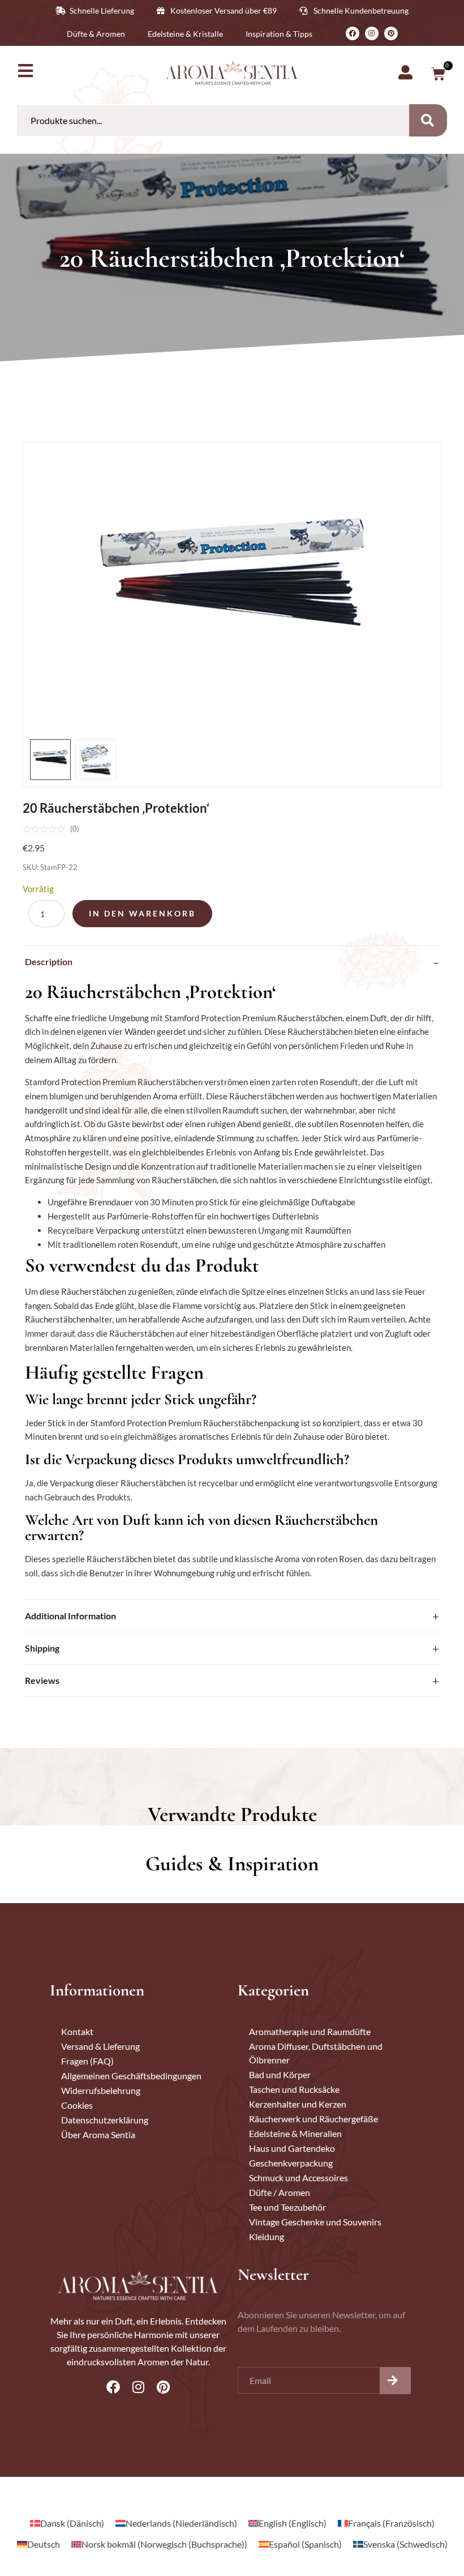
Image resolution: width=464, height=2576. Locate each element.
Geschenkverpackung (291, 2163)
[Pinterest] (391, 33)
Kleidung (267, 2236)
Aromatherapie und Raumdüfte (310, 2031)
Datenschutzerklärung (105, 2120)
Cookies (77, 2105)
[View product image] (50, 760)
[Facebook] (353, 33)
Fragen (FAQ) (87, 2061)
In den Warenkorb (142, 913)
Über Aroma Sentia (98, 2134)
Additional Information (70, 1616)
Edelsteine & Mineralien (295, 2133)
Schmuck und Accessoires (298, 2178)
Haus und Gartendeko (292, 2148)
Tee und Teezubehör (287, 2207)
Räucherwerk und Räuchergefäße (313, 2119)
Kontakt (77, 2031)
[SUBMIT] (395, 2381)
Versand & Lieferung (100, 2046)
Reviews (42, 1680)
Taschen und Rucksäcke (294, 2089)
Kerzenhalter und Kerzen (298, 2104)
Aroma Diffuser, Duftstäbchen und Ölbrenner (316, 2053)
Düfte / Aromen (280, 2192)
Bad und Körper (280, 2074)
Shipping (42, 1648)
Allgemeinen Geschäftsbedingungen (131, 2076)
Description (49, 961)
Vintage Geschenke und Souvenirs (315, 2222)
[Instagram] (372, 33)
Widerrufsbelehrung (101, 2090)
